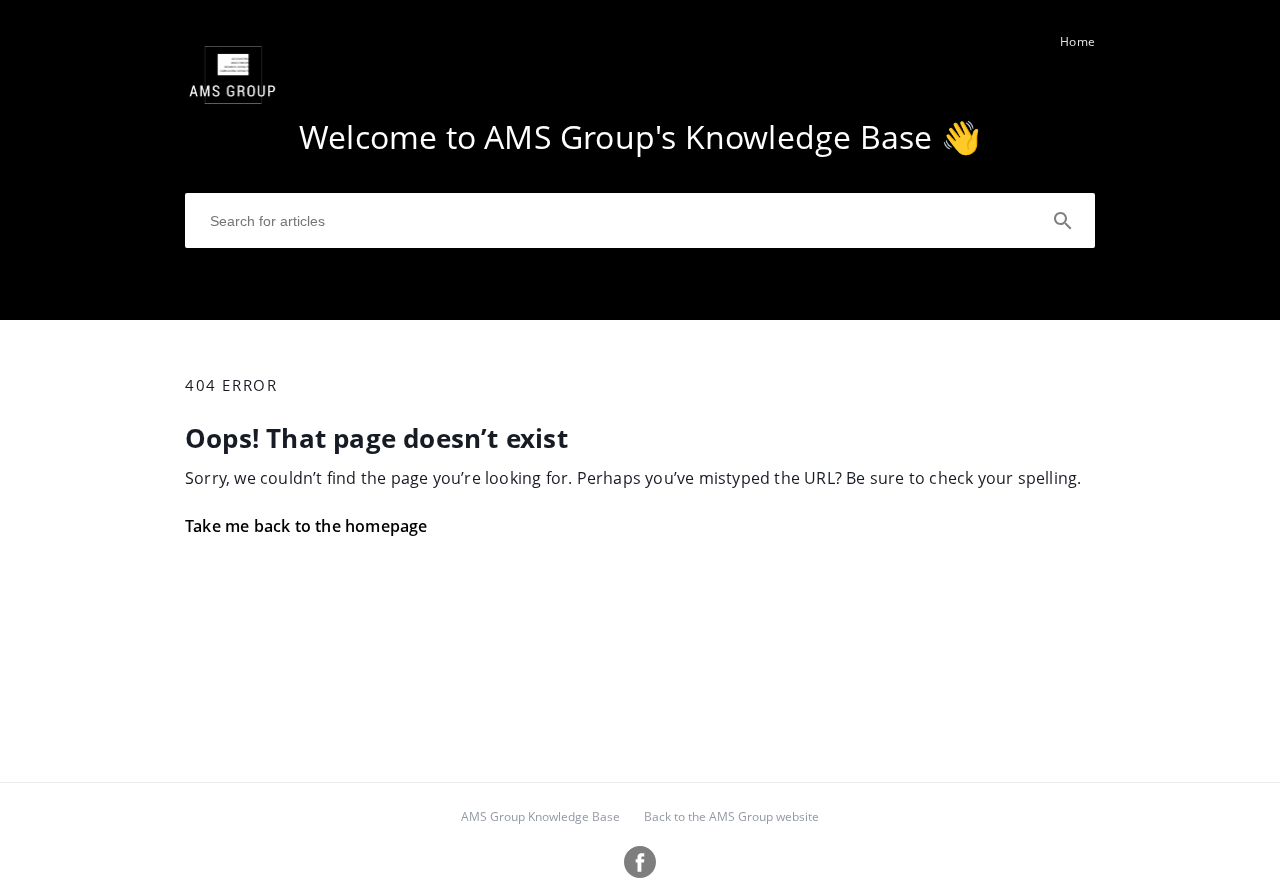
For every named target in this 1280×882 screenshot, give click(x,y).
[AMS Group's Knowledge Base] (233, 121)
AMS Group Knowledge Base (540, 816)
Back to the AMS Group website (731, 816)
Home (1077, 41)
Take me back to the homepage (306, 526)
